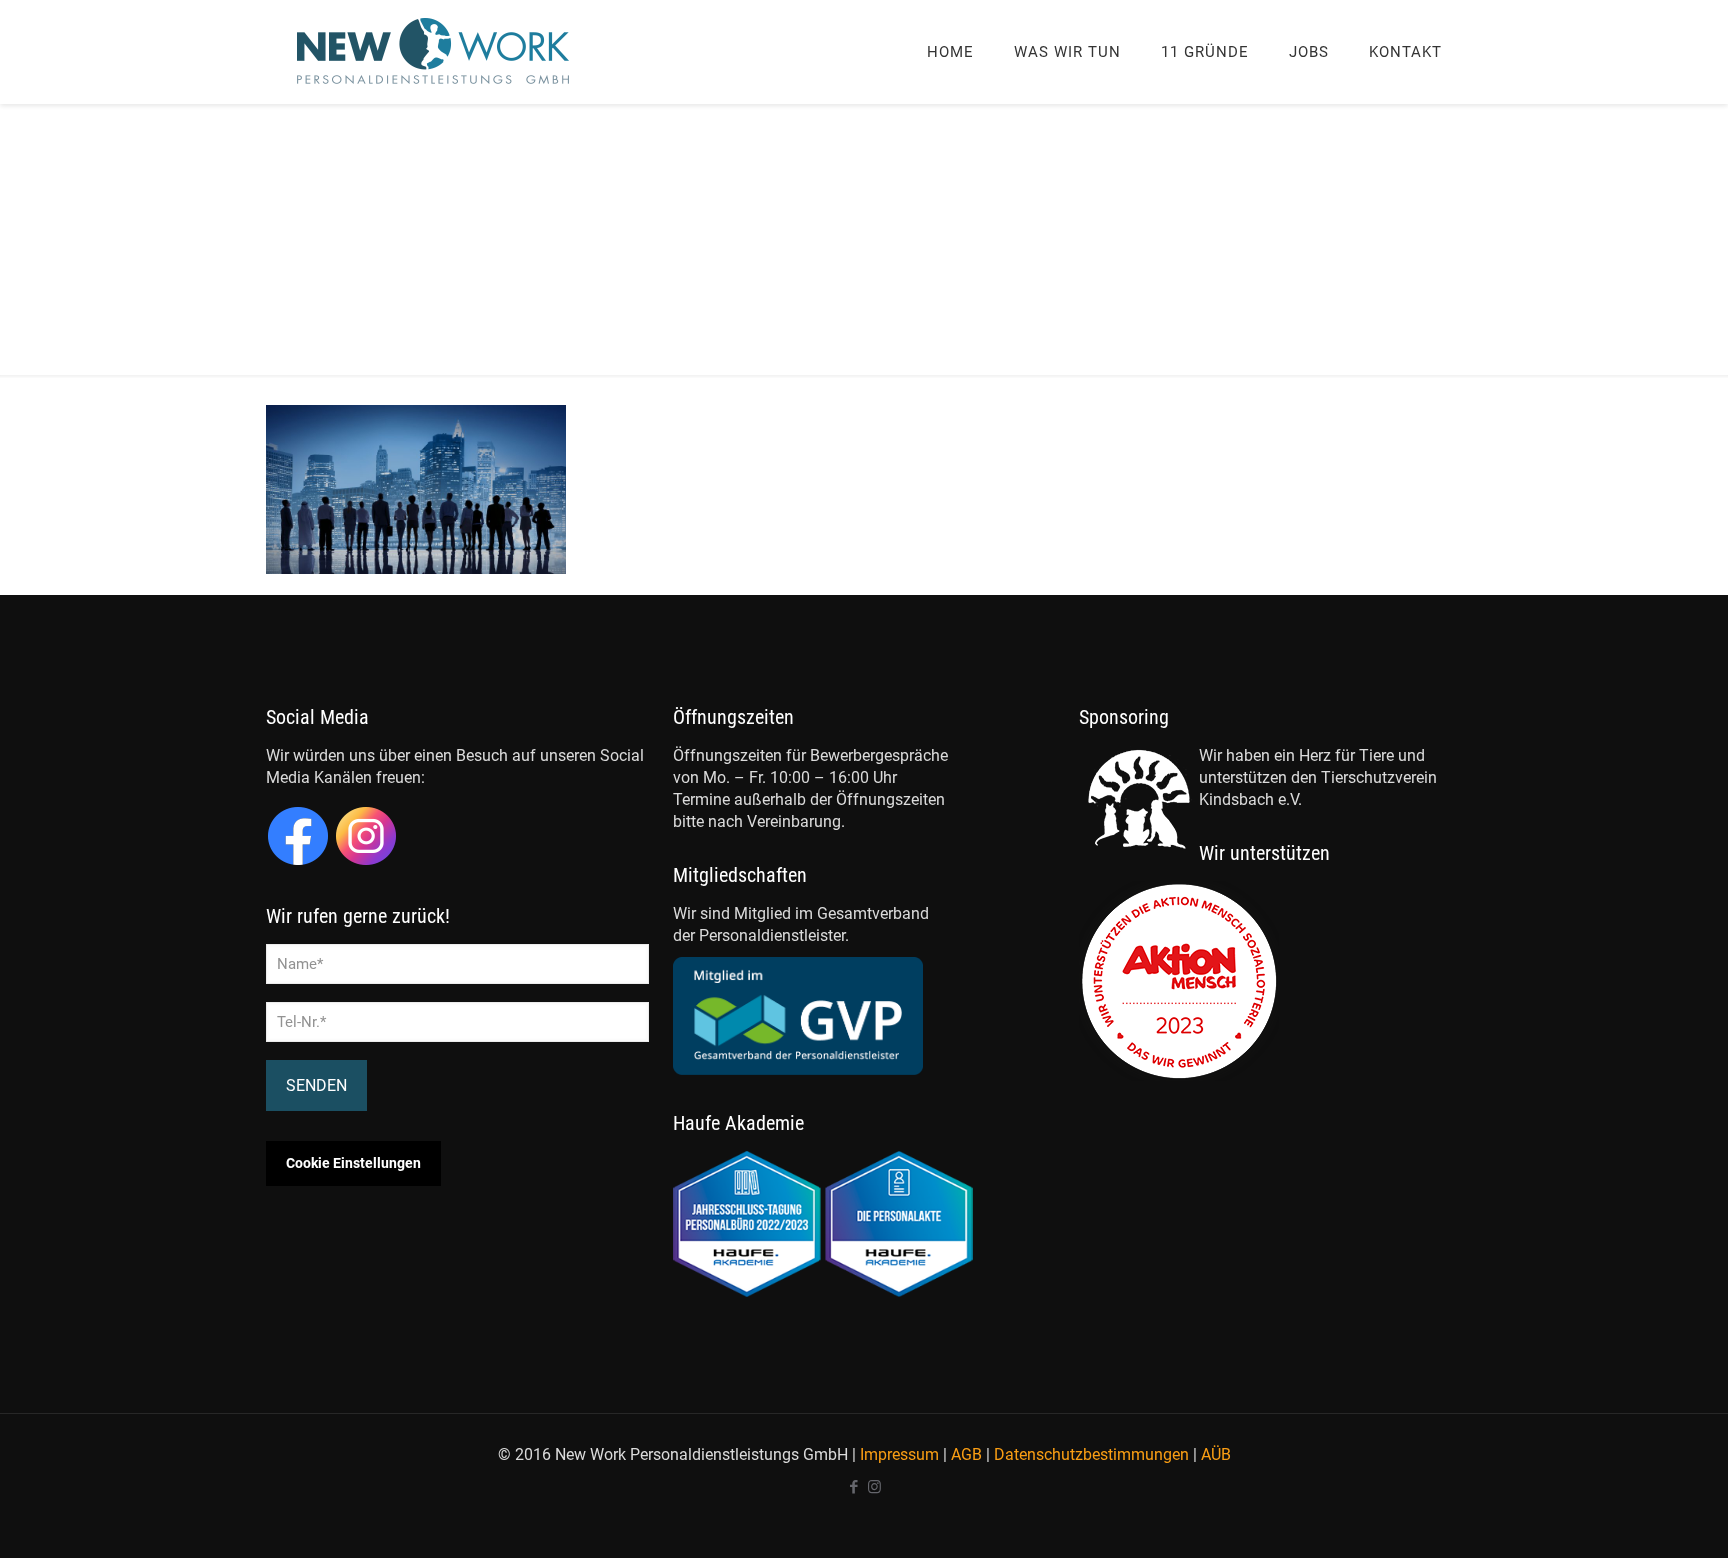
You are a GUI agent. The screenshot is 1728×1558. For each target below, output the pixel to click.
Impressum (899, 1454)
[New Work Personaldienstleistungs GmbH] (434, 51)
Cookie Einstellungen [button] (353, 1163)
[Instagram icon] (874, 1487)
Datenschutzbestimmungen (1091, 1454)
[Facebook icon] (853, 1487)
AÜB (1216, 1454)
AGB (966, 1454)
